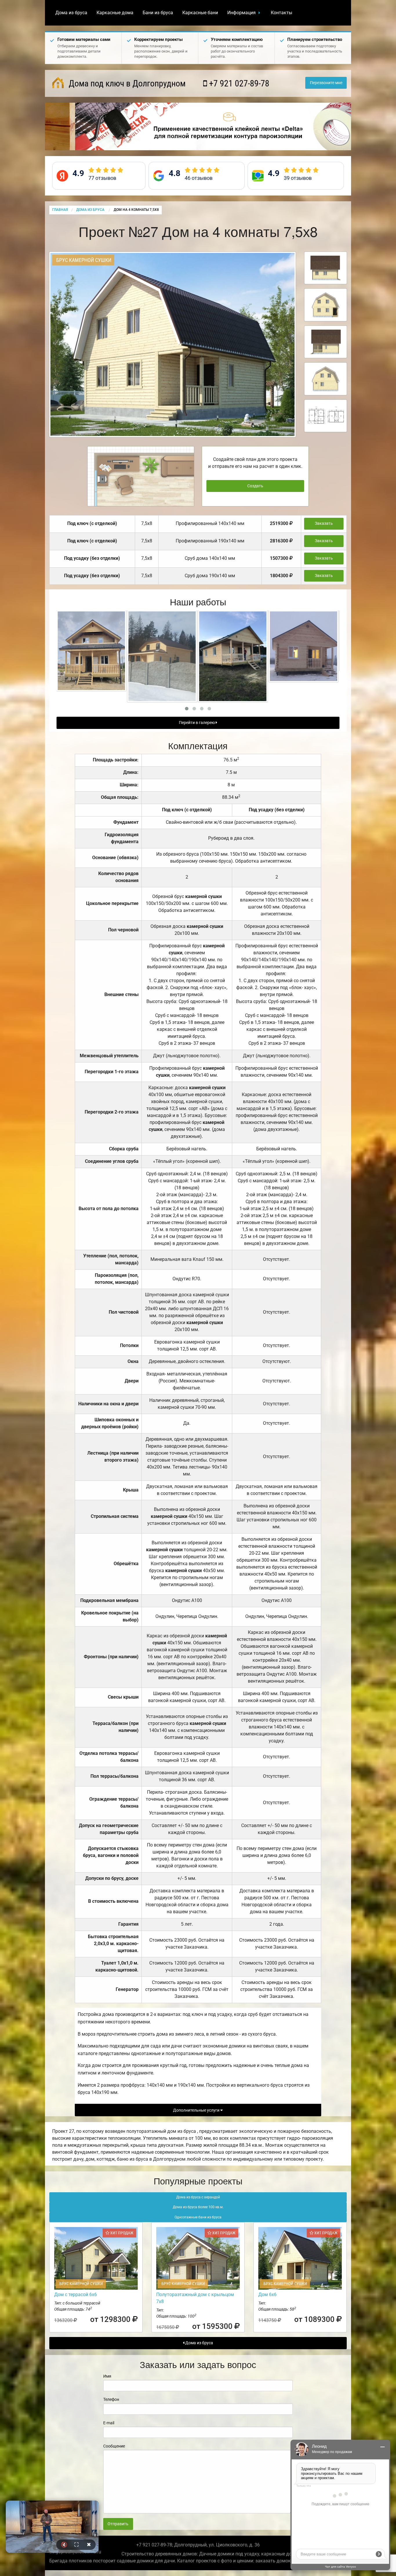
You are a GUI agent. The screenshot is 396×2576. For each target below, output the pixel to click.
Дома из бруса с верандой (198, 2197)
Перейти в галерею (197, 723)
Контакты (281, 13)
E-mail (109, 2423)
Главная (60, 210)
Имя (107, 2376)
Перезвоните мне (326, 83)
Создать (255, 486)
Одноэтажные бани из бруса (198, 2217)
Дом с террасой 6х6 (76, 2294)
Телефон (111, 2399)
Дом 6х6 (267, 2294)
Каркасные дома (115, 13)
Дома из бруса (71, 13)
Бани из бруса (158, 13)
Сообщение (114, 2446)
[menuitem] (71, 13)
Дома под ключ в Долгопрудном (126, 83)
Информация (241, 13)
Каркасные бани (200, 13)
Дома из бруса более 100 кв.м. (198, 2207)
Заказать (324, 523)
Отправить (118, 2524)
